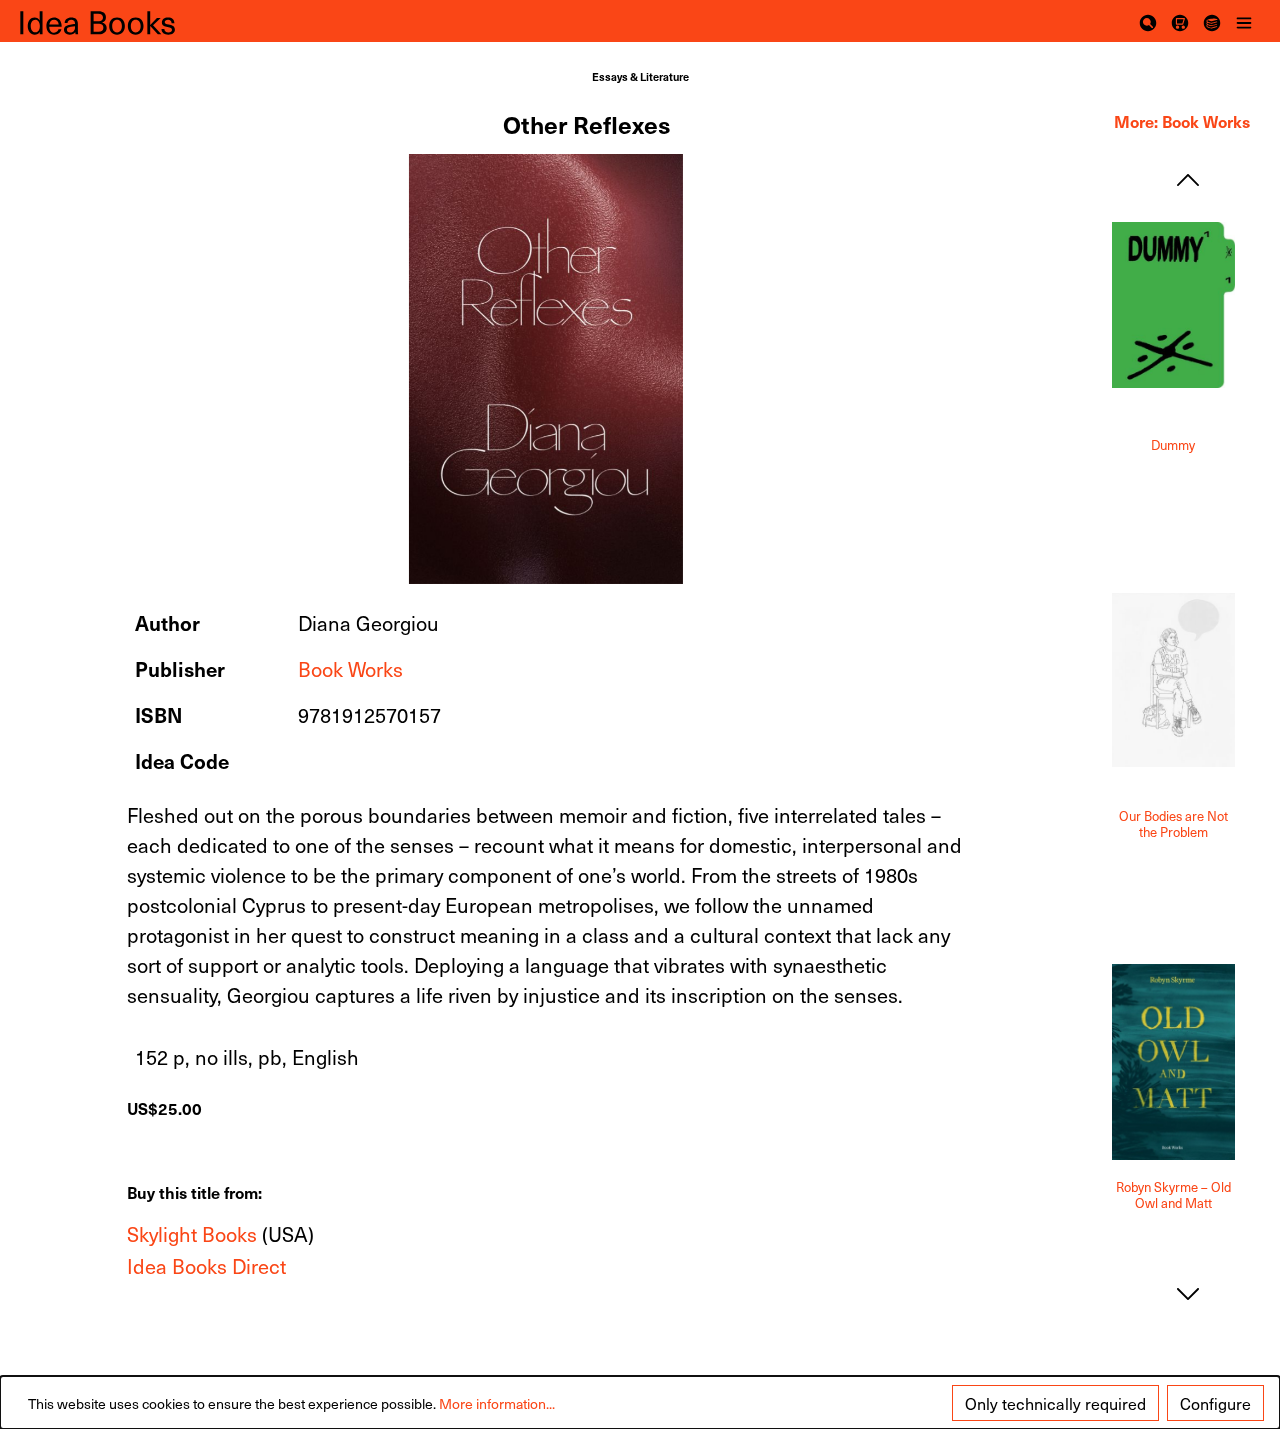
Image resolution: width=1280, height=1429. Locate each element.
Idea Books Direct (206, 1266)
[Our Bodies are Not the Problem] (1173, 680)
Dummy (1173, 445)
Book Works (350, 669)
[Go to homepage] (120, 21)
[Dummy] (1173, 305)
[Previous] (1188, 179)
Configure (1215, 1403)
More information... (497, 1403)
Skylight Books (192, 1234)
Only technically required (1055, 1403)
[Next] (1188, 1293)
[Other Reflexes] (546, 369)
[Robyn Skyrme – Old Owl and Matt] (1173, 1062)
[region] (547, 369)
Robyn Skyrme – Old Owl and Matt (1173, 1195)
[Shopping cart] (1180, 21)
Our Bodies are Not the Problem (1173, 824)
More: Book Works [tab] (1182, 121)
